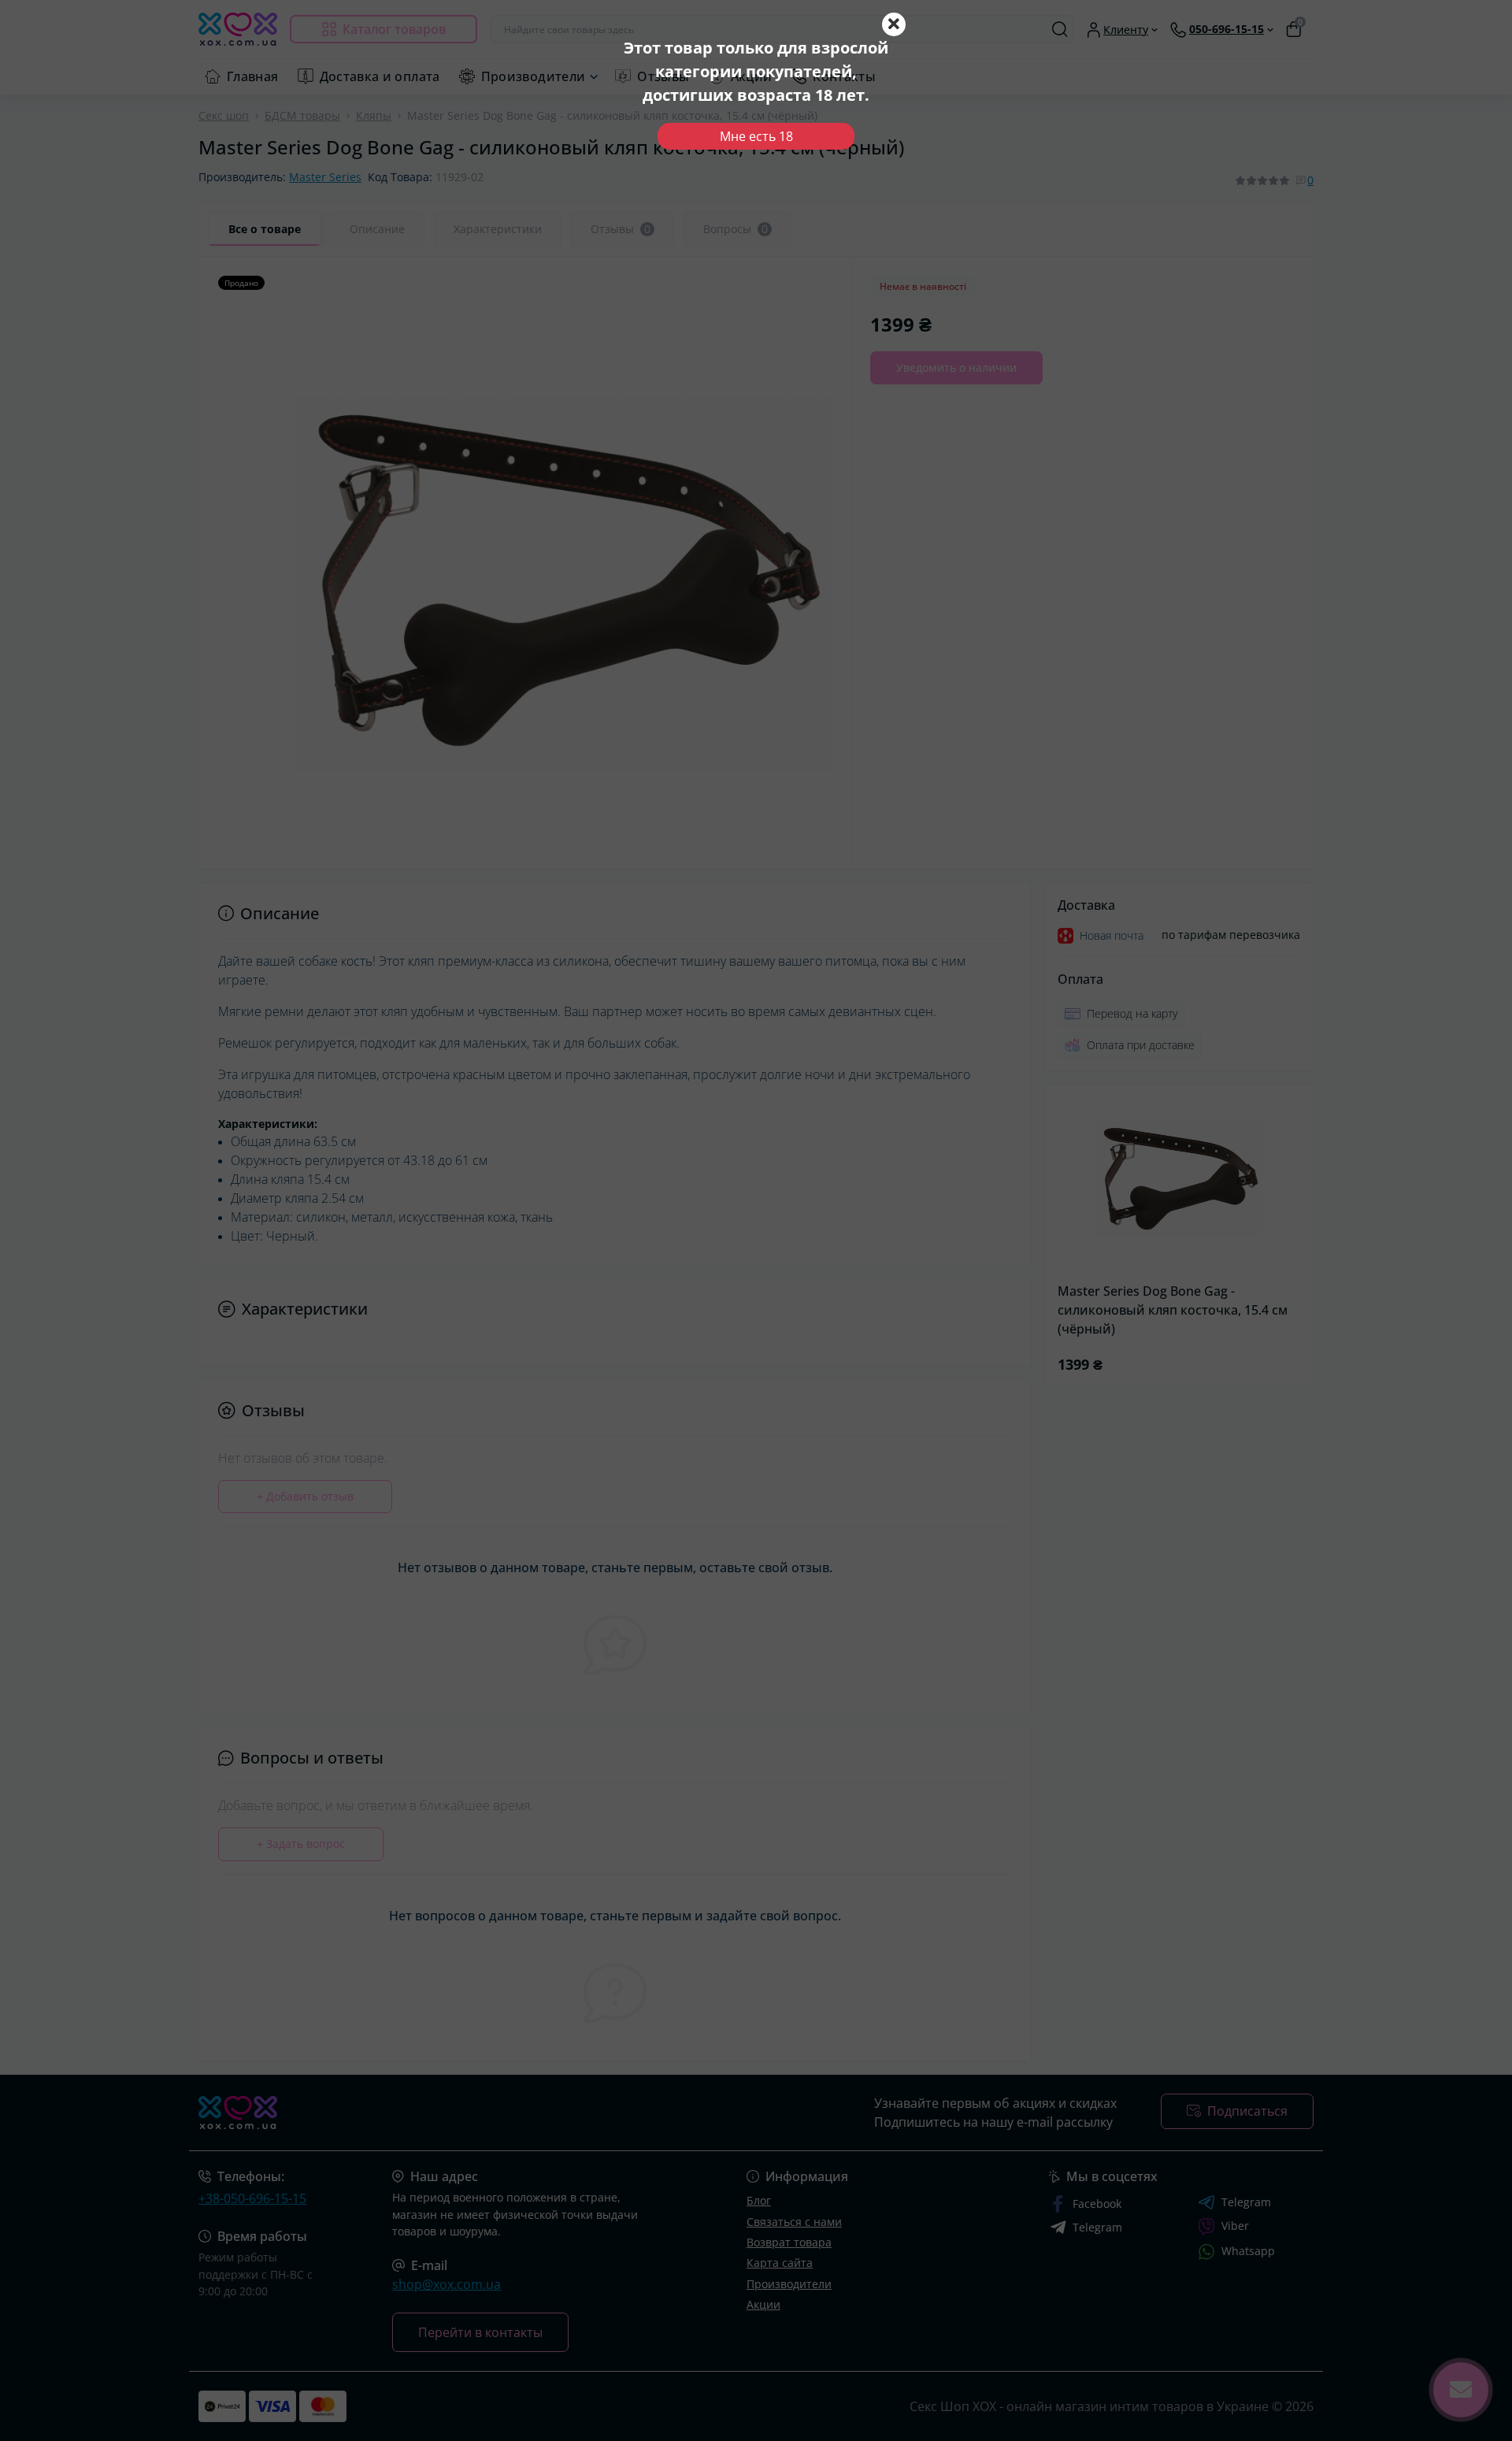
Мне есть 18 (756, 136)
